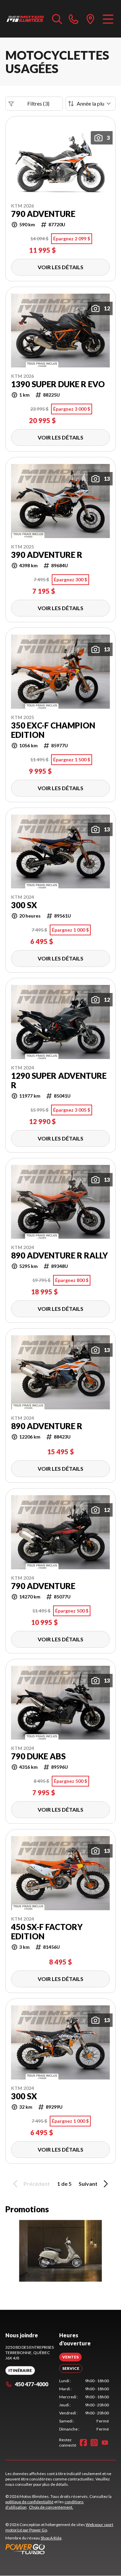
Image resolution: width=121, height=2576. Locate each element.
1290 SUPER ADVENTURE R (59, 1080)
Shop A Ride (51, 2538)
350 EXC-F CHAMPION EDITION (53, 730)
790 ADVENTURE (43, 214)
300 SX (24, 905)
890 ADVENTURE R (47, 1426)
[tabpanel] (84, 2405)
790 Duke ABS (38, 1756)
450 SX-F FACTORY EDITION (47, 1932)
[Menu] (108, 19)
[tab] (70, 2357)
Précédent (37, 2184)
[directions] (90, 19)
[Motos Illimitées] (25, 19)
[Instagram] (94, 2443)
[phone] (74, 19)
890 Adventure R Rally (59, 1255)
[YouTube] (105, 2443)
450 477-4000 (31, 2384)
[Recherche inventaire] (57, 19)
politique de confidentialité (29, 2502)
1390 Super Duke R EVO (58, 384)
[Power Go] (61, 2549)
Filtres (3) (38, 103)
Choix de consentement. (51, 2507)
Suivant (88, 2184)
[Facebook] (83, 2443)
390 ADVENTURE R (47, 555)
